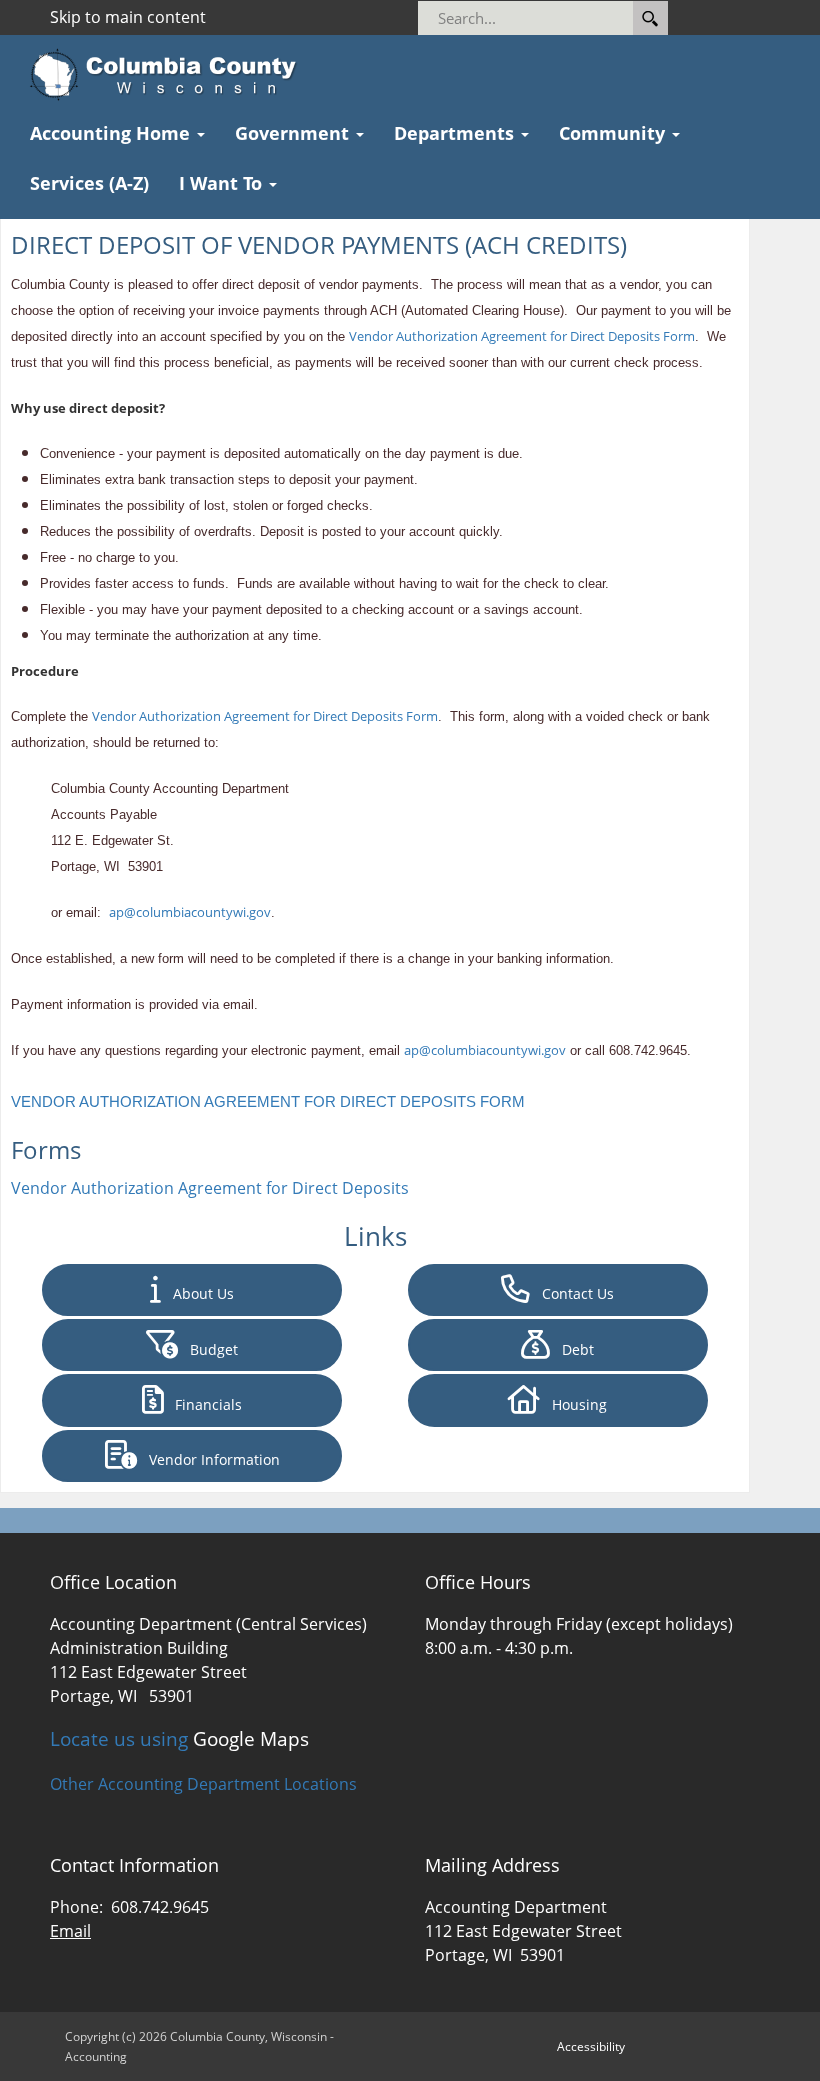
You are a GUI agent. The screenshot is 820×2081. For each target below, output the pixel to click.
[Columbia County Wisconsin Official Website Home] (169, 75)
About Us (197, 1293)
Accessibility (591, 2046)
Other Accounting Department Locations (203, 1784)
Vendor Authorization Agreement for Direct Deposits (210, 1188)
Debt (572, 1349)
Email (70, 1931)
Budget (208, 1349)
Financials (202, 1404)
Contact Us (572, 1293)
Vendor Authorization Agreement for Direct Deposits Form (522, 336)
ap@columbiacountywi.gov (190, 912)
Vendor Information (208, 1459)
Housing (573, 1404)
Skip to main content (128, 17)
